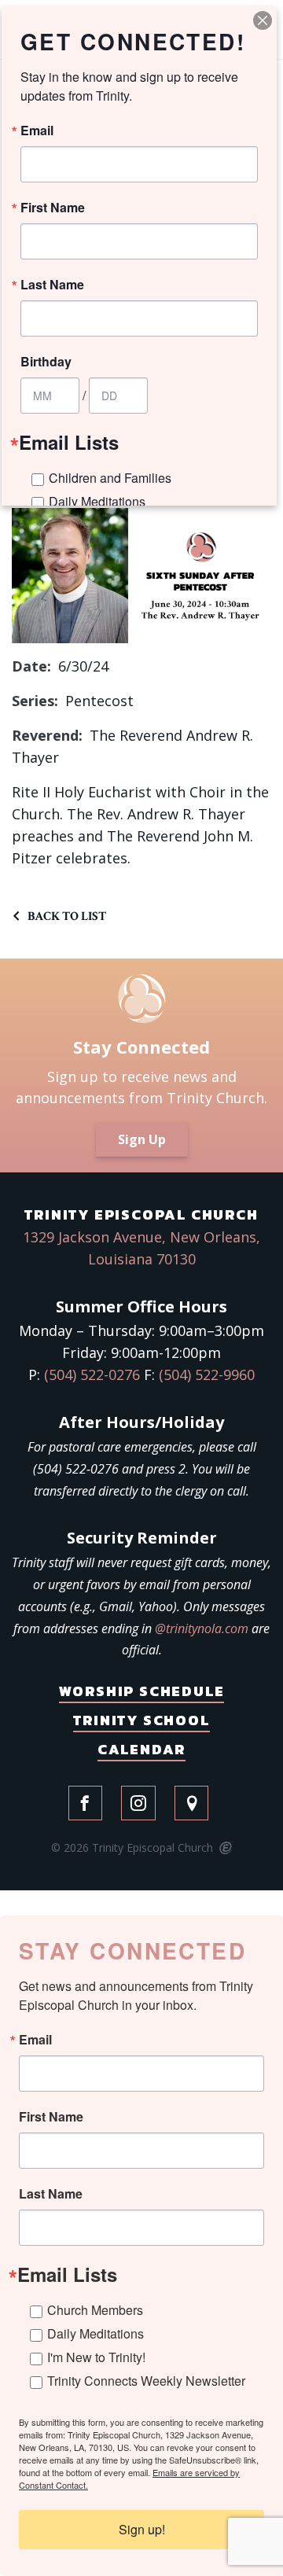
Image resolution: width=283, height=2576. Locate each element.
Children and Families (110, 478)
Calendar (141, 1749)
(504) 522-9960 (207, 1374)
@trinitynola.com (202, 1628)
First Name (51, 2117)
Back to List (67, 916)
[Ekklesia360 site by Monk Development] (224, 1849)
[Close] (263, 20)
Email (35, 2040)
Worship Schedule (142, 1691)
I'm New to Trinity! (96, 2357)
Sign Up (142, 1139)
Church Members (95, 2310)
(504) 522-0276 (92, 1374)
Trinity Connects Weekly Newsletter (146, 2381)
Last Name (51, 2194)
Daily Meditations (96, 2333)
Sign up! (142, 2529)
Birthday (46, 362)
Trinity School (141, 1720)
